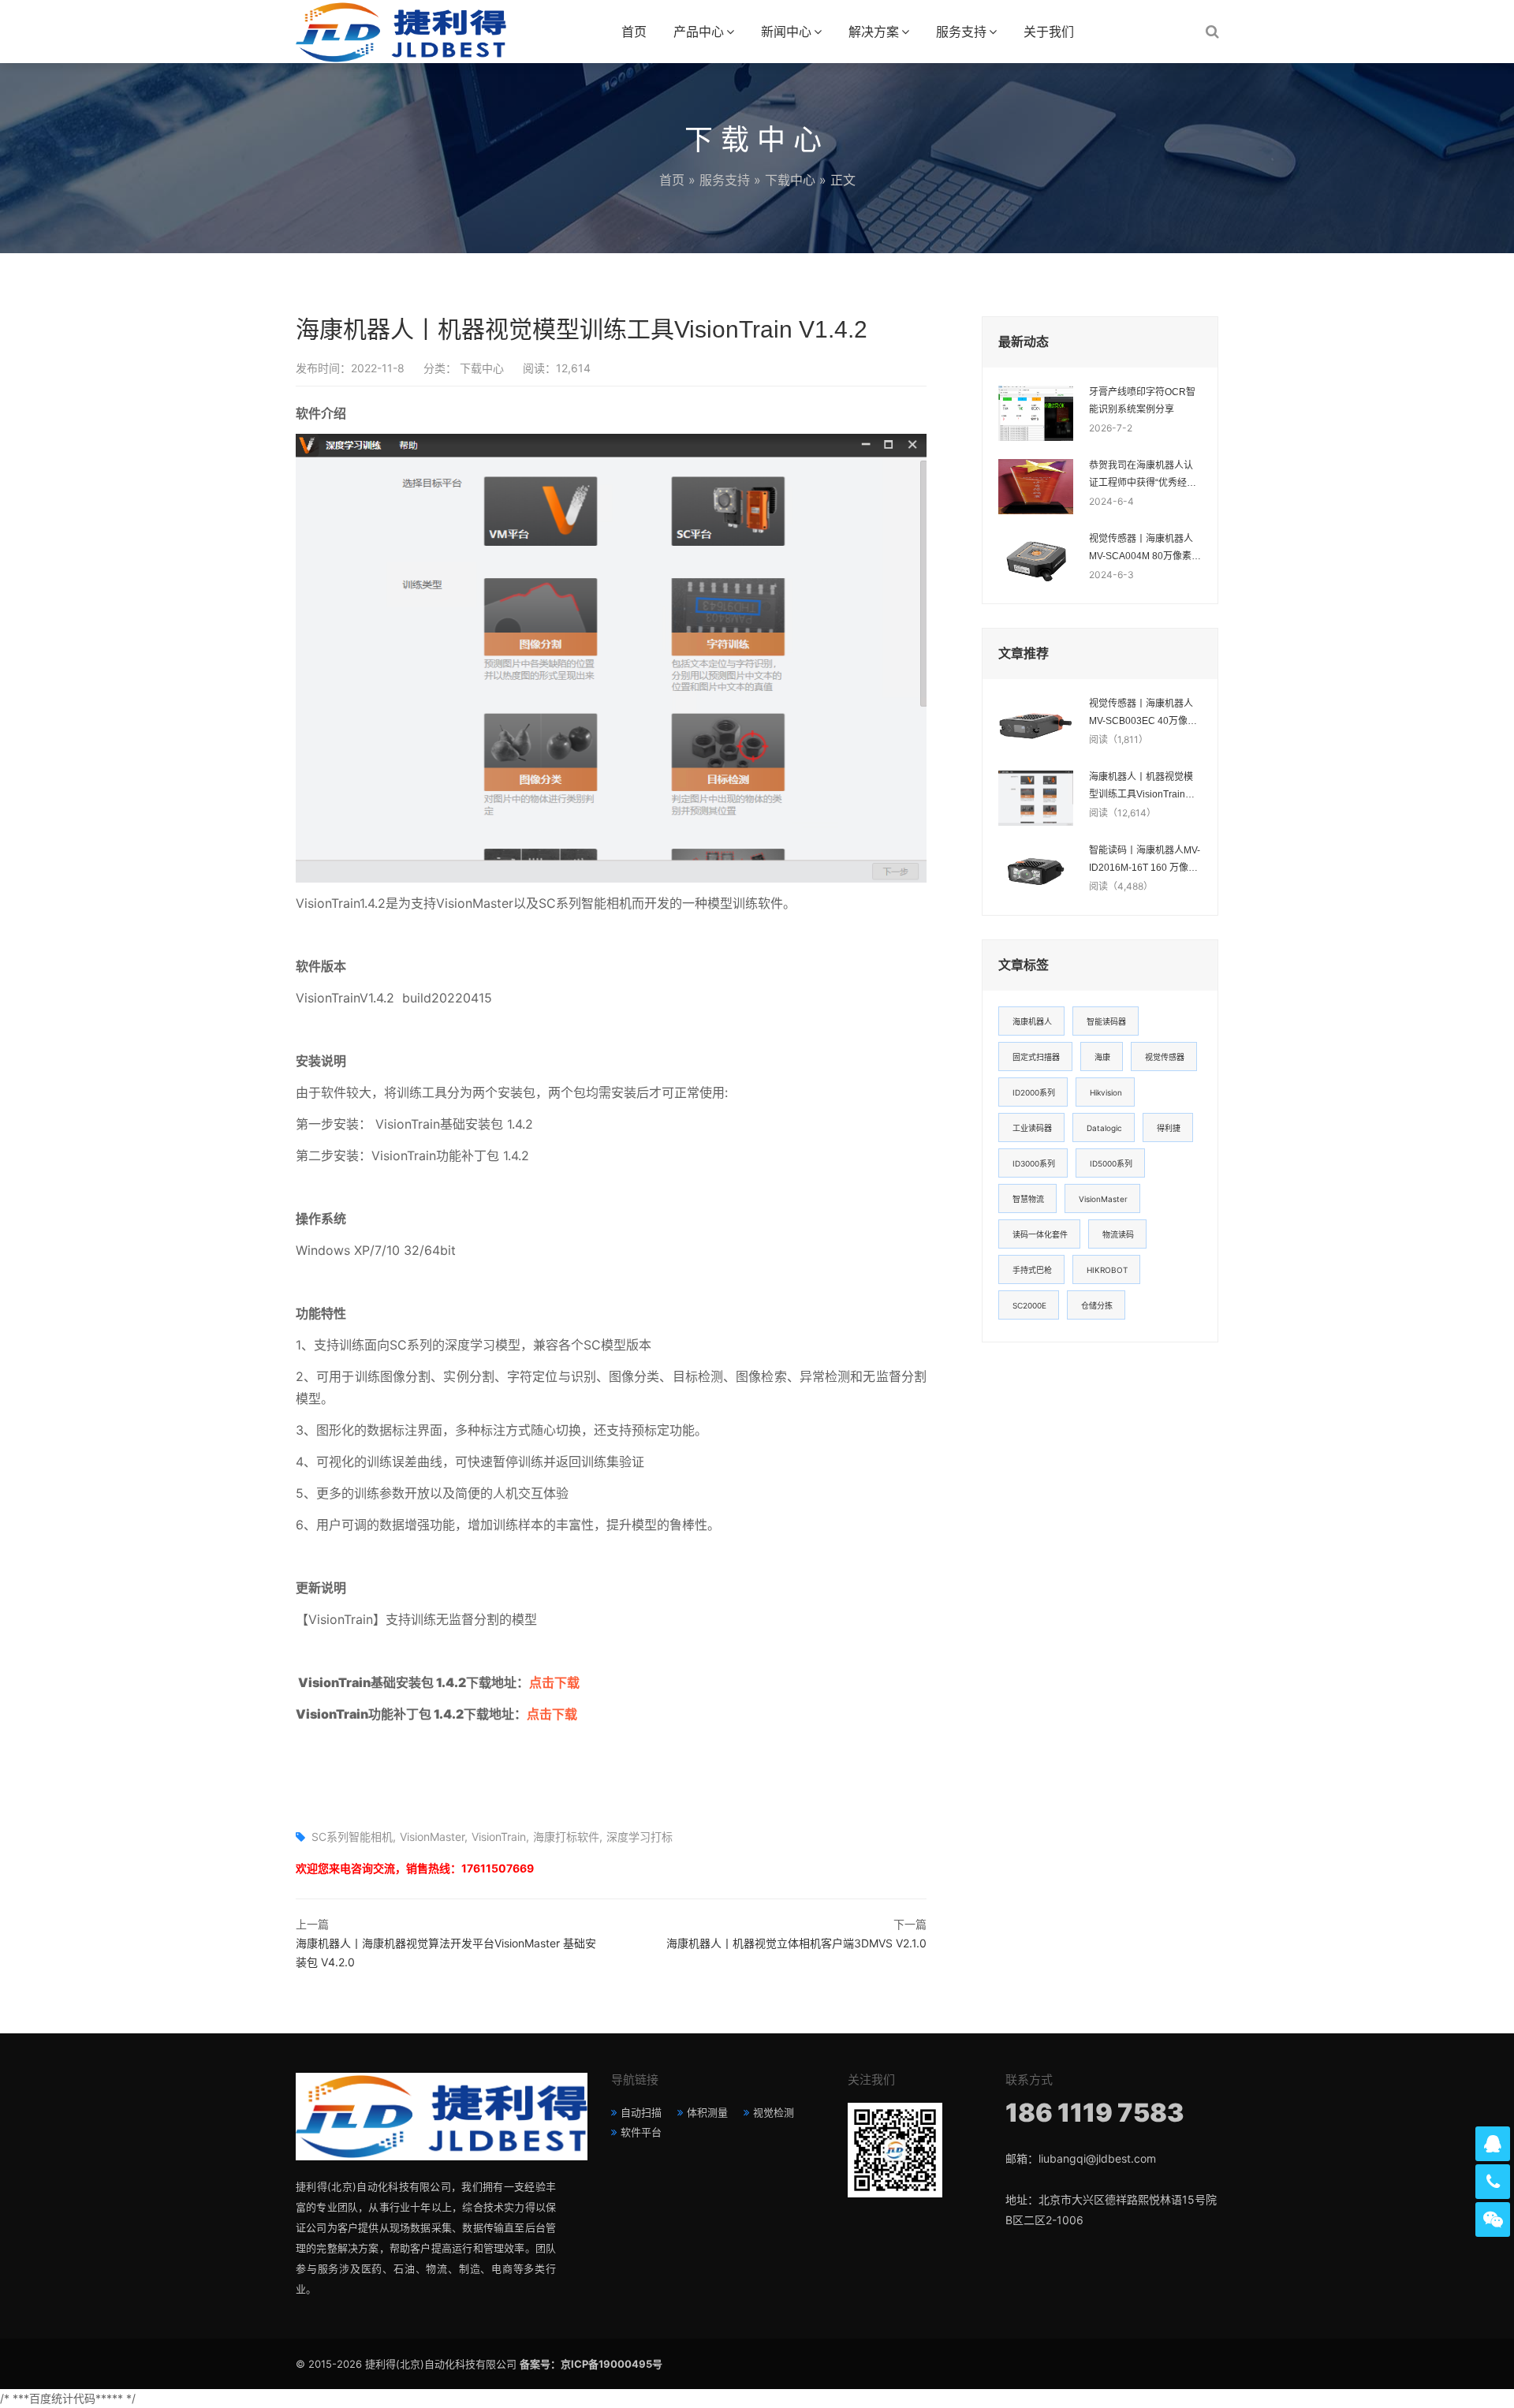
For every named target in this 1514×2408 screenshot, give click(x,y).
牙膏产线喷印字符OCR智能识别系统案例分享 (1142, 401)
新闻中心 (786, 32)
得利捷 (1169, 1128)
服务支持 (961, 32)
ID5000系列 (1111, 1163)
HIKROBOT (1107, 1270)
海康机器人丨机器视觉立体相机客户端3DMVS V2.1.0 (796, 1943)
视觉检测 (774, 2112)
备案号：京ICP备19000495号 (591, 2364)
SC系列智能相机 (352, 1837)
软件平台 (641, 2132)
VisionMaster (432, 1837)
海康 (1102, 1057)
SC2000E (1029, 1305)
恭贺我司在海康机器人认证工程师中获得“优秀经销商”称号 (1143, 476)
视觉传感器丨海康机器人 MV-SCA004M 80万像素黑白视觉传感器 (1145, 549)
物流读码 (1118, 1234)
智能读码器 (1106, 1021)
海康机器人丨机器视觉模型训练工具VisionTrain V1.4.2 (1141, 787)
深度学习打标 (640, 1837)
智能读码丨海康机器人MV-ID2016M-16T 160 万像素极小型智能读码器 (1145, 861)
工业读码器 (1032, 1128)
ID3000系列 (1034, 1163)
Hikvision (1106, 1092)
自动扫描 (641, 2112)
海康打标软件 (566, 1837)
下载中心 (790, 180)
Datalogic (1104, 1128)
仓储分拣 (1097, 1305)
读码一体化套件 (1040, 1234)
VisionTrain (499, 1837)
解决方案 (874, 32)
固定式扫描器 (1036, 1057)
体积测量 (707, 2112)
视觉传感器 (1165, 1057)
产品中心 (699, 32)
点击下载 (554, 1682)
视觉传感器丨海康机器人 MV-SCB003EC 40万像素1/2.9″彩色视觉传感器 (1143, 714)
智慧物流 (1028, 1199)
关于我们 (1049, 32)
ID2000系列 (1034, 1092)
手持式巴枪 (1032, 1270)
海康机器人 (1032, 1021)
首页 (634, 32)
